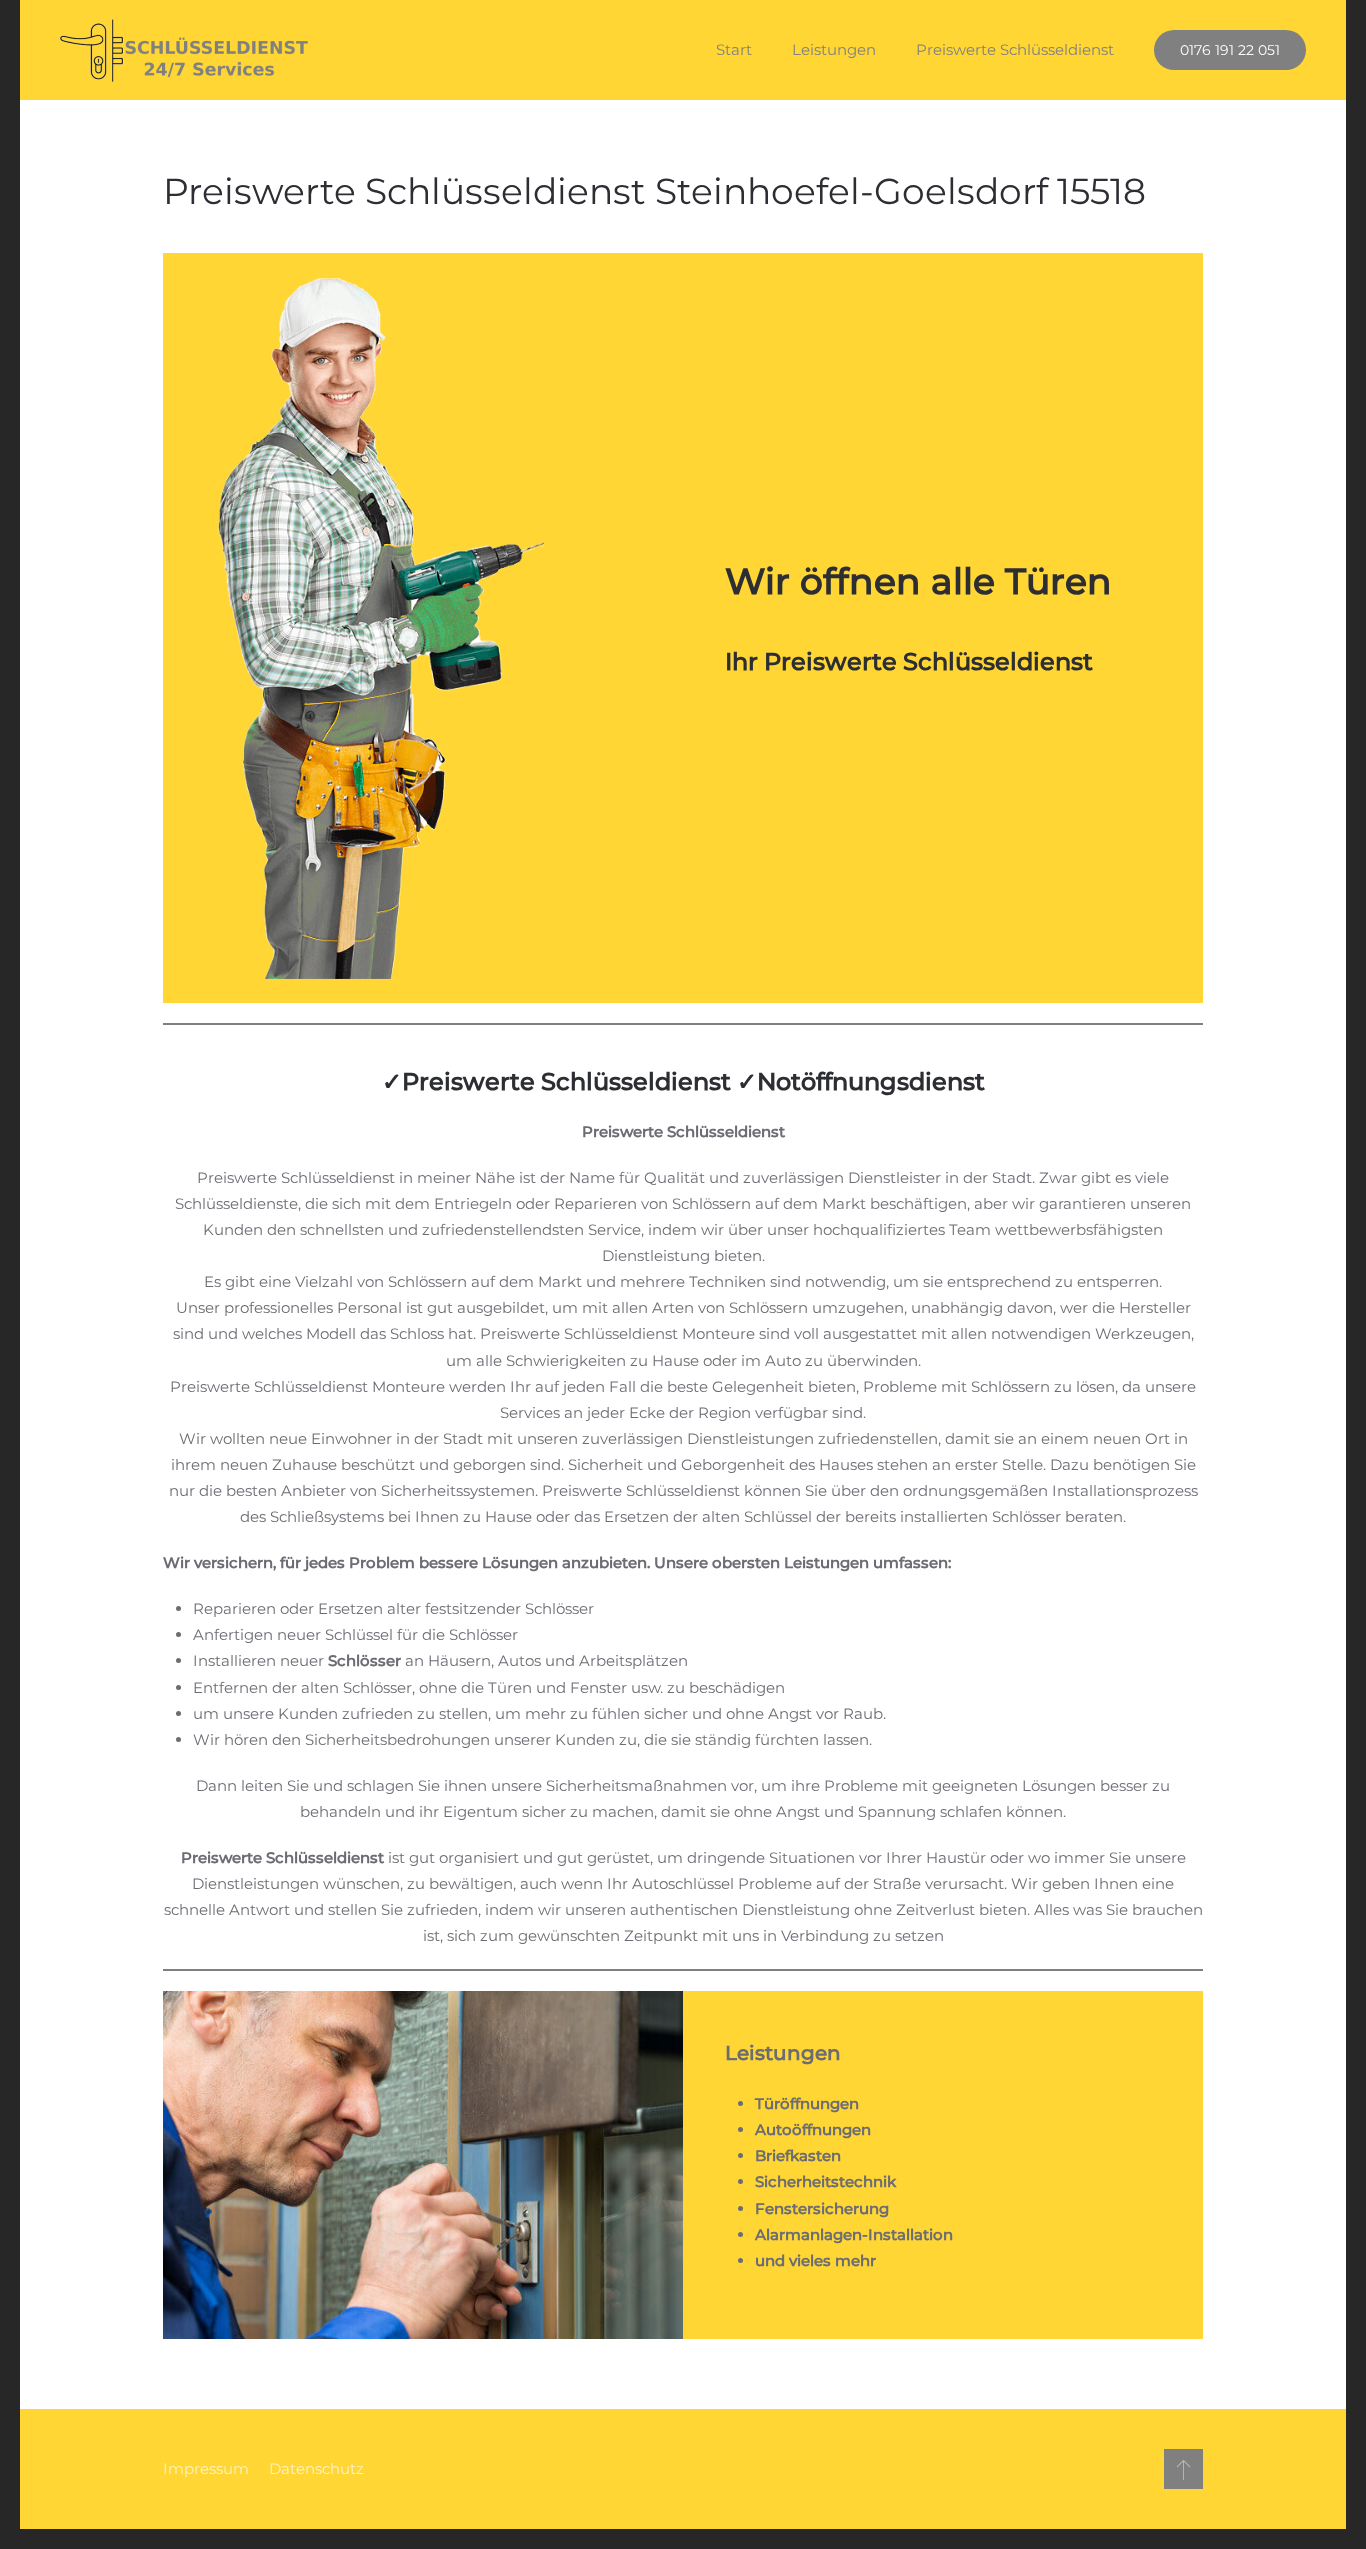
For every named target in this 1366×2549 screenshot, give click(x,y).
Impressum (206, 2468)
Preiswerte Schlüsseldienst (1015, 49)
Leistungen (834, 49)
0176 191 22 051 (1230, 50)
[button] (1183, 2469)
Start (734, 49)
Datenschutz (316, 2468)
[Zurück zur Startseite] (185, 50)
